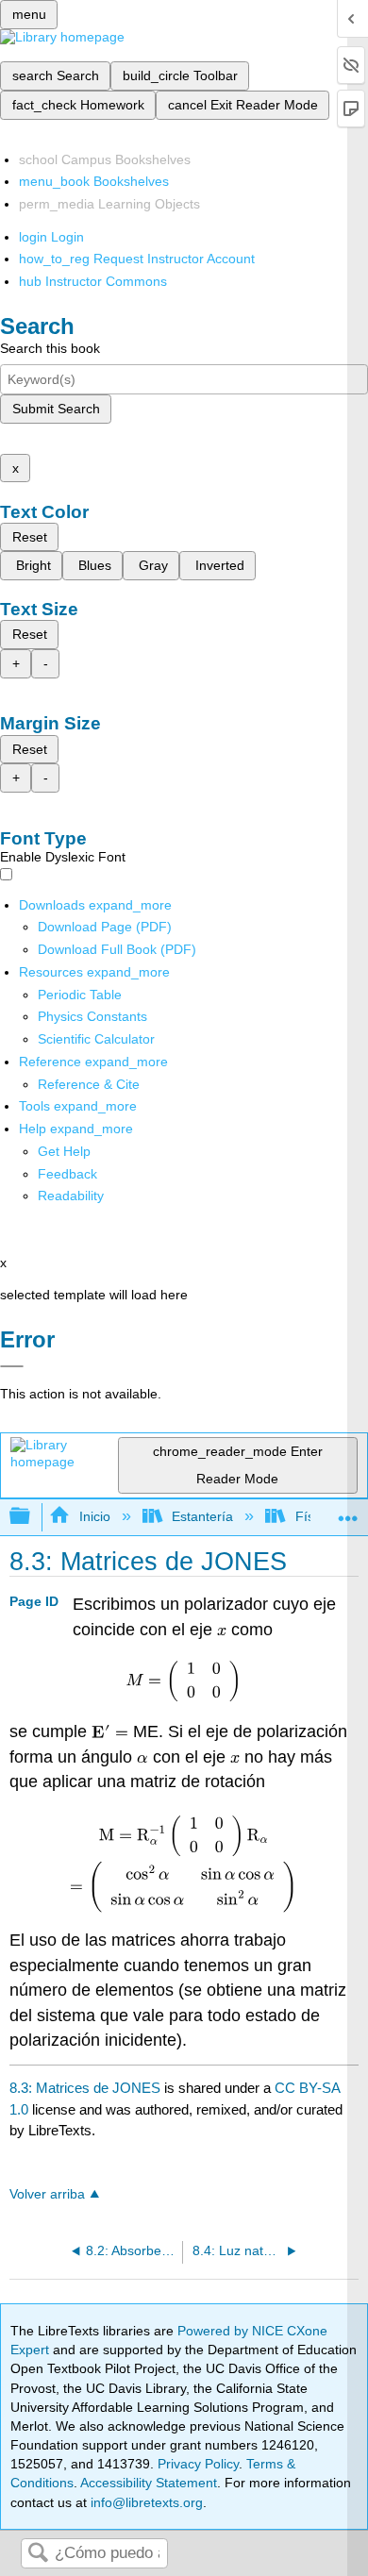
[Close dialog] (12, 1366)
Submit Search (56, 409)
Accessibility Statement (149, 2483)
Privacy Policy (198, 2464)
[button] (67, 1174)
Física (313, 1516)
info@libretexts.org (145, 2502)
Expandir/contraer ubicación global (348, 1511)
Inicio (94, 1516)
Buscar (38, 2554)
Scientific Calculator (96, 1039)
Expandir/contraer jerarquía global (32, 1517)
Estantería (202, 1516)
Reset (30, 537)
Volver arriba (47, 2194)
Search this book (50, 348)
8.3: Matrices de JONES (85, 2088)
